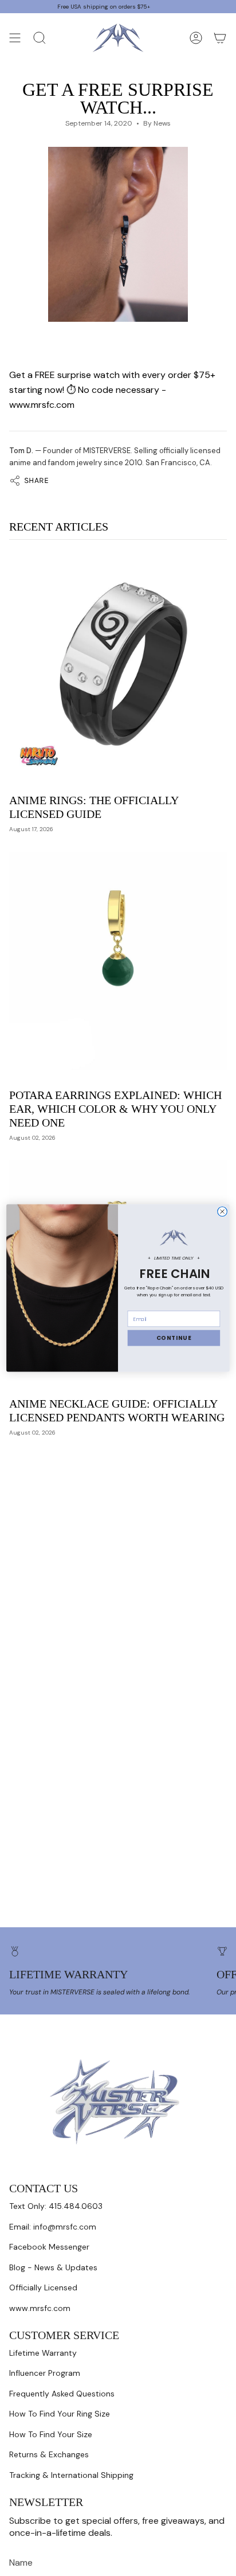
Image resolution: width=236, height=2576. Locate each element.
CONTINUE (174, 1338)
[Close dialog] (223, 1212)
